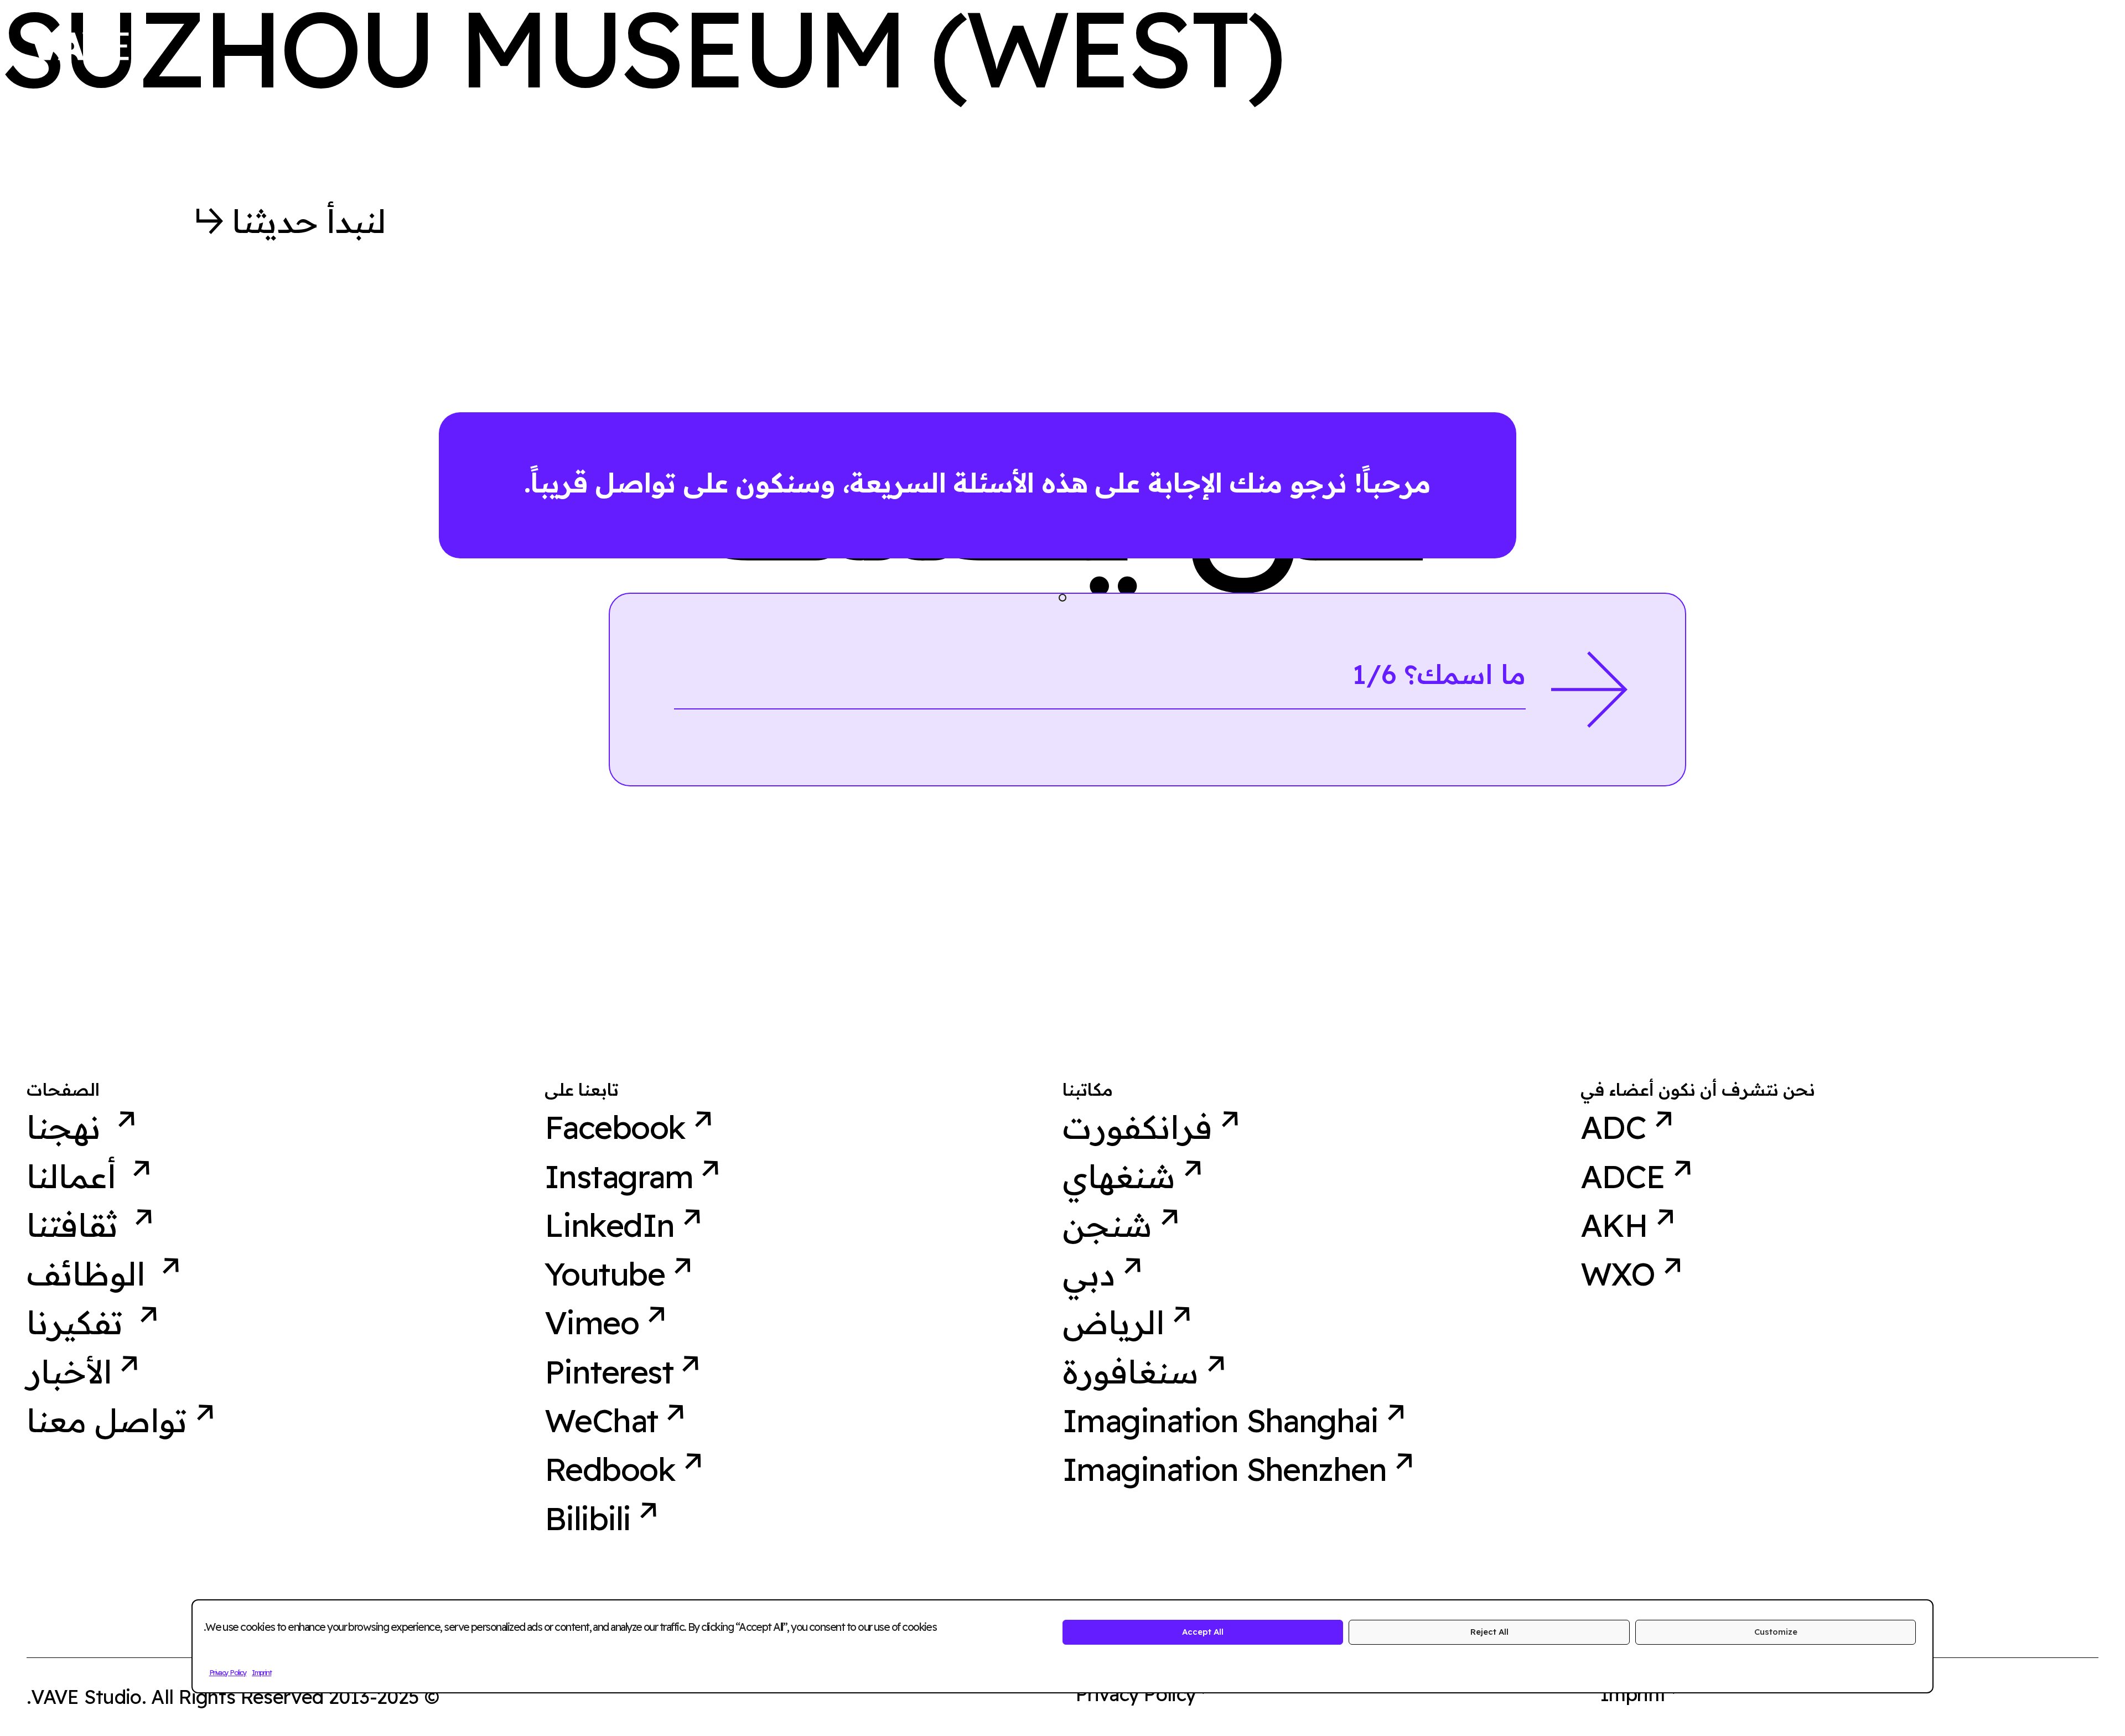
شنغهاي (1119, 1177)
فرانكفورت (1137, 1127)
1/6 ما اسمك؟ (1439, 674)
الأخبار (69, 1372)
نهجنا (68, 1127)
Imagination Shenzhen (1224, 1469)
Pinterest (609, 1372)
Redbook (610, 1469)
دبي (1089, 1274)
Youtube (605, 1274)
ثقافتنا (76, 1225)
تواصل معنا (107, 1421)
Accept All (1203, 1632)
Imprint (261, 1672)
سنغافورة (1131, 1372)
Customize (1776, 1632)
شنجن (1107, 1225)
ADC (1613, 1127)
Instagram (619, 1177)
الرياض (1113, 1323)
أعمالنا (75, 1177)
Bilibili (588, 1519)
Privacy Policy (228, 1672)
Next (1589, 690)
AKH (1614, 1225)
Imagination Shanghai (1220, 1421)
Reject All (1489, 1632)
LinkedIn (610, 1225)
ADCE (1623, 1177)
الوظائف (90, 1274)
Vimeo (592, 1323)
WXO (1618, 1274)
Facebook (615, 1127)
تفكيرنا (79, 1323)
